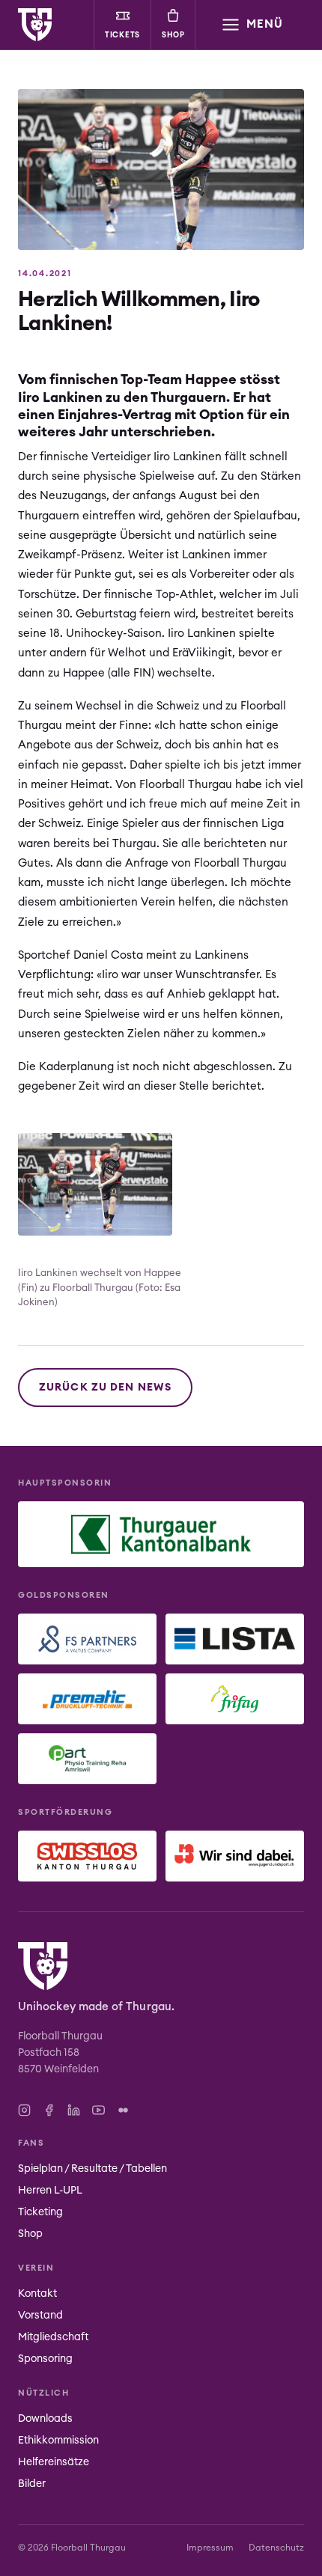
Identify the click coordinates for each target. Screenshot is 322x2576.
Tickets (122, 35)
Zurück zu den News (105, 1388)
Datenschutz (276, 2548)
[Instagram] (24, 2110)
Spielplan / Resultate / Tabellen (92, 2169)
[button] (252, 25)
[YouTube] (98, 2110)
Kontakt (37, 2294)
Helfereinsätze (54, 2462)
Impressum (210, 2548)
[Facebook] (49, 2110)
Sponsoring (45, 2359)
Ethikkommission (58, 2441)
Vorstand (40, 2316)
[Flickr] (123, 2110)
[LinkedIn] (74, 2110)
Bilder (32, 2484)
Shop (173, 35)
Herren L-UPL (50, 2191)
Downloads (45, 2419)
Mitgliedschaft (54, 2337)
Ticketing (40, 2212)
